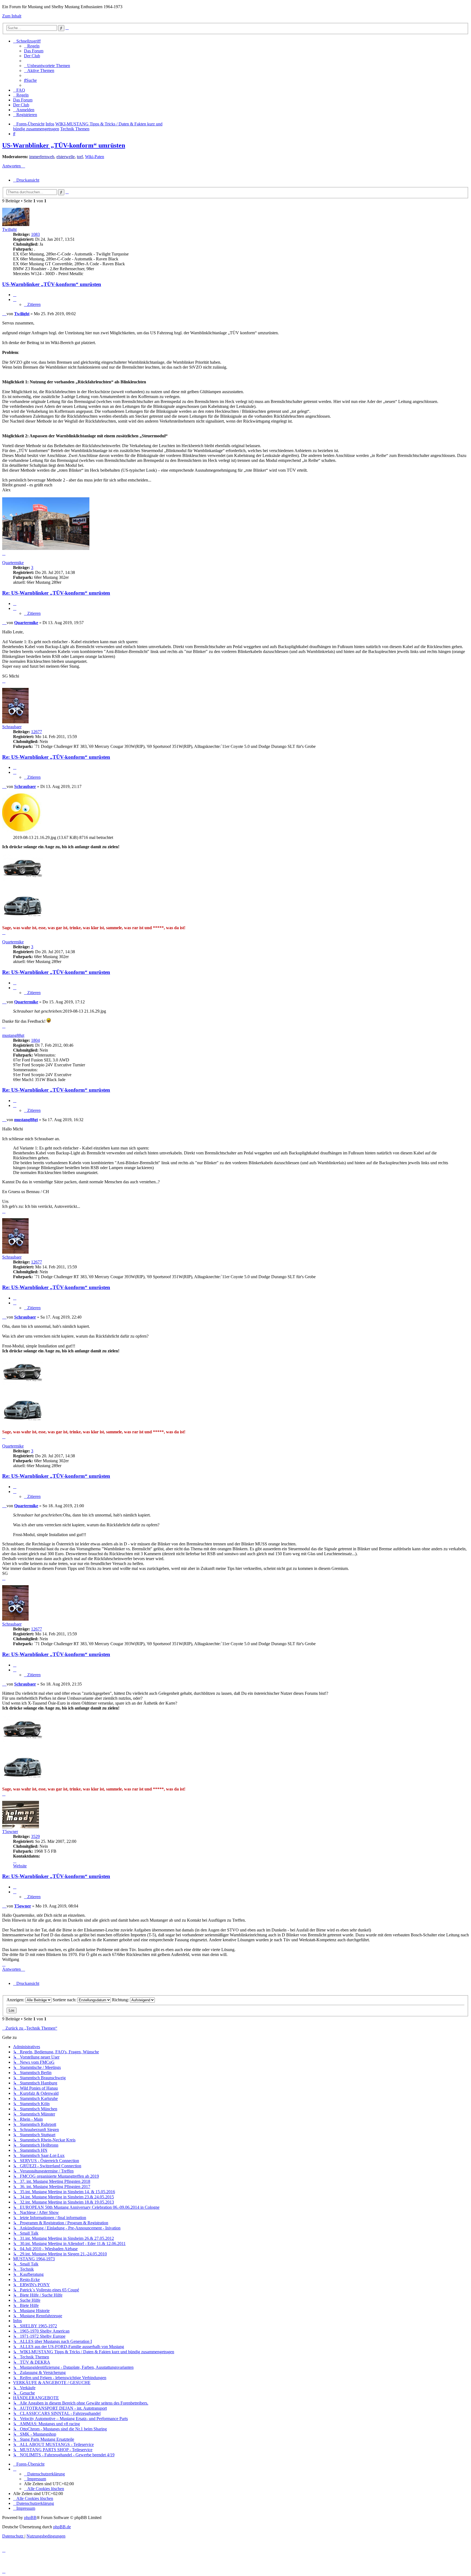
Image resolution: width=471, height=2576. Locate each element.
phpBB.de (62, 2527)
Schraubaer (12, 727)
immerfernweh (42, 157)
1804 (35, 1040)
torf (80, 157)
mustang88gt (13, 1035)
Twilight (9, 229)
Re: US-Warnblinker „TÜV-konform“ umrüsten (56, 593)
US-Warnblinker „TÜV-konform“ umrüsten (64, 145)
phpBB (30, 2518)
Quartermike (13, 563)
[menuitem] (32, 46)
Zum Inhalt (12, 16)
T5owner (10, 1832)
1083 (35, 234)
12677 (37, 732)
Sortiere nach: (65, 2000)
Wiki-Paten (95, 157)
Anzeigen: (16, 2000)
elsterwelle (66, 157)
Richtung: (121, 2000)
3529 (35, 1836)
